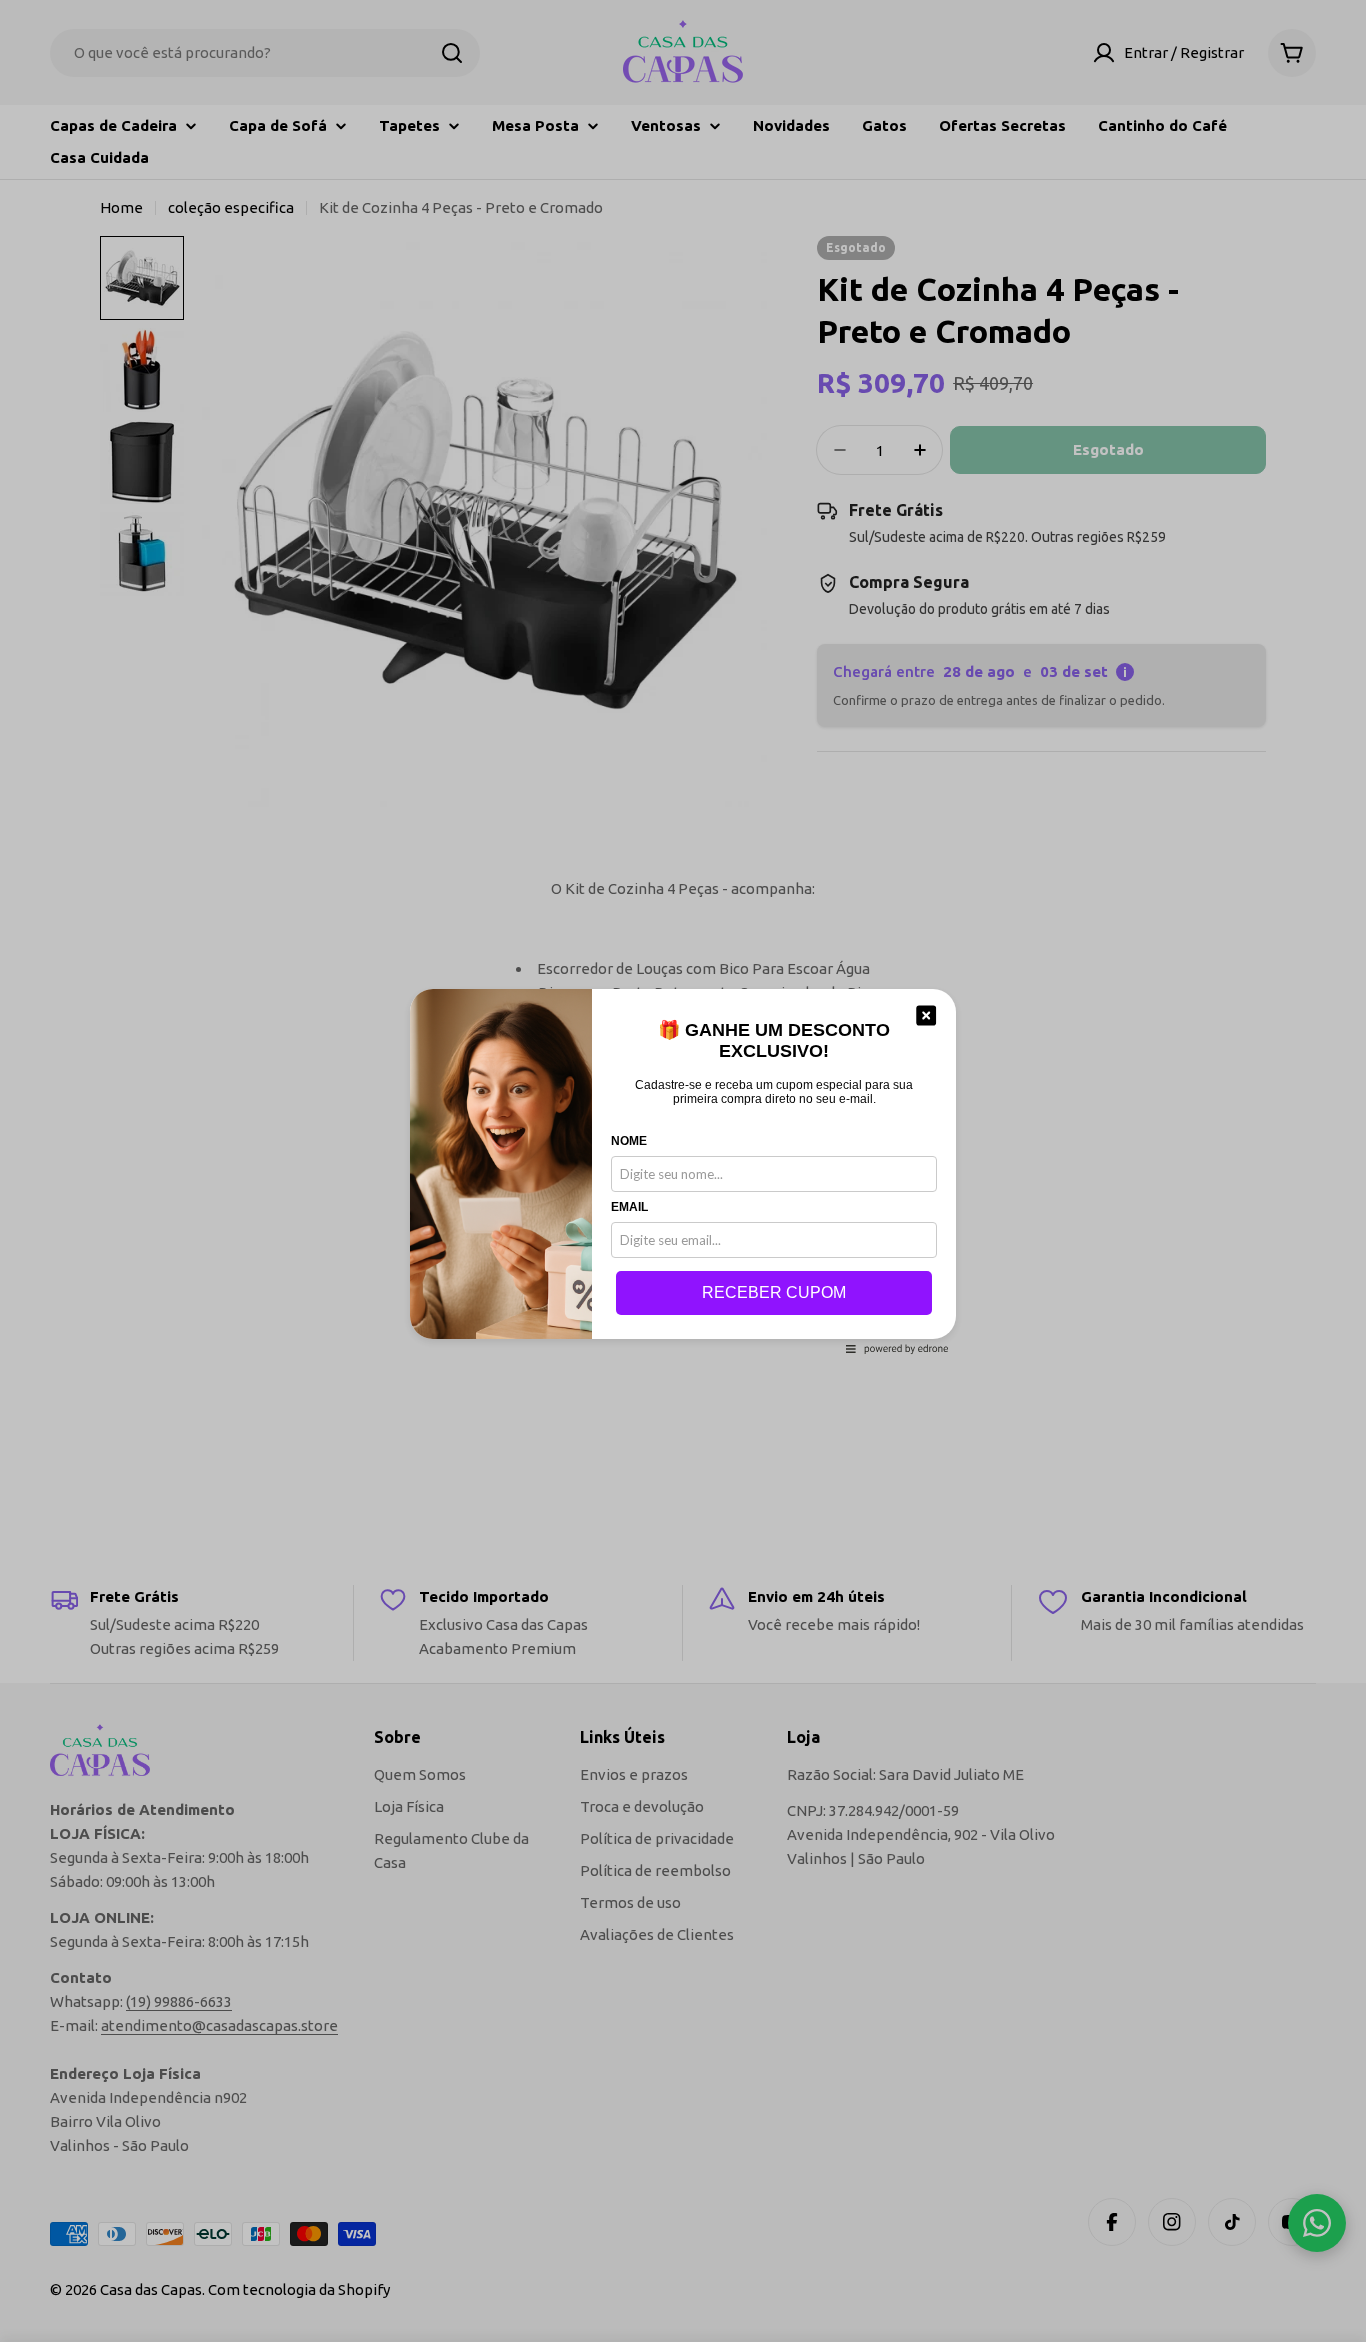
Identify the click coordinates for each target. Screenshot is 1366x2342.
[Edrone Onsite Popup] (683, 1171)
